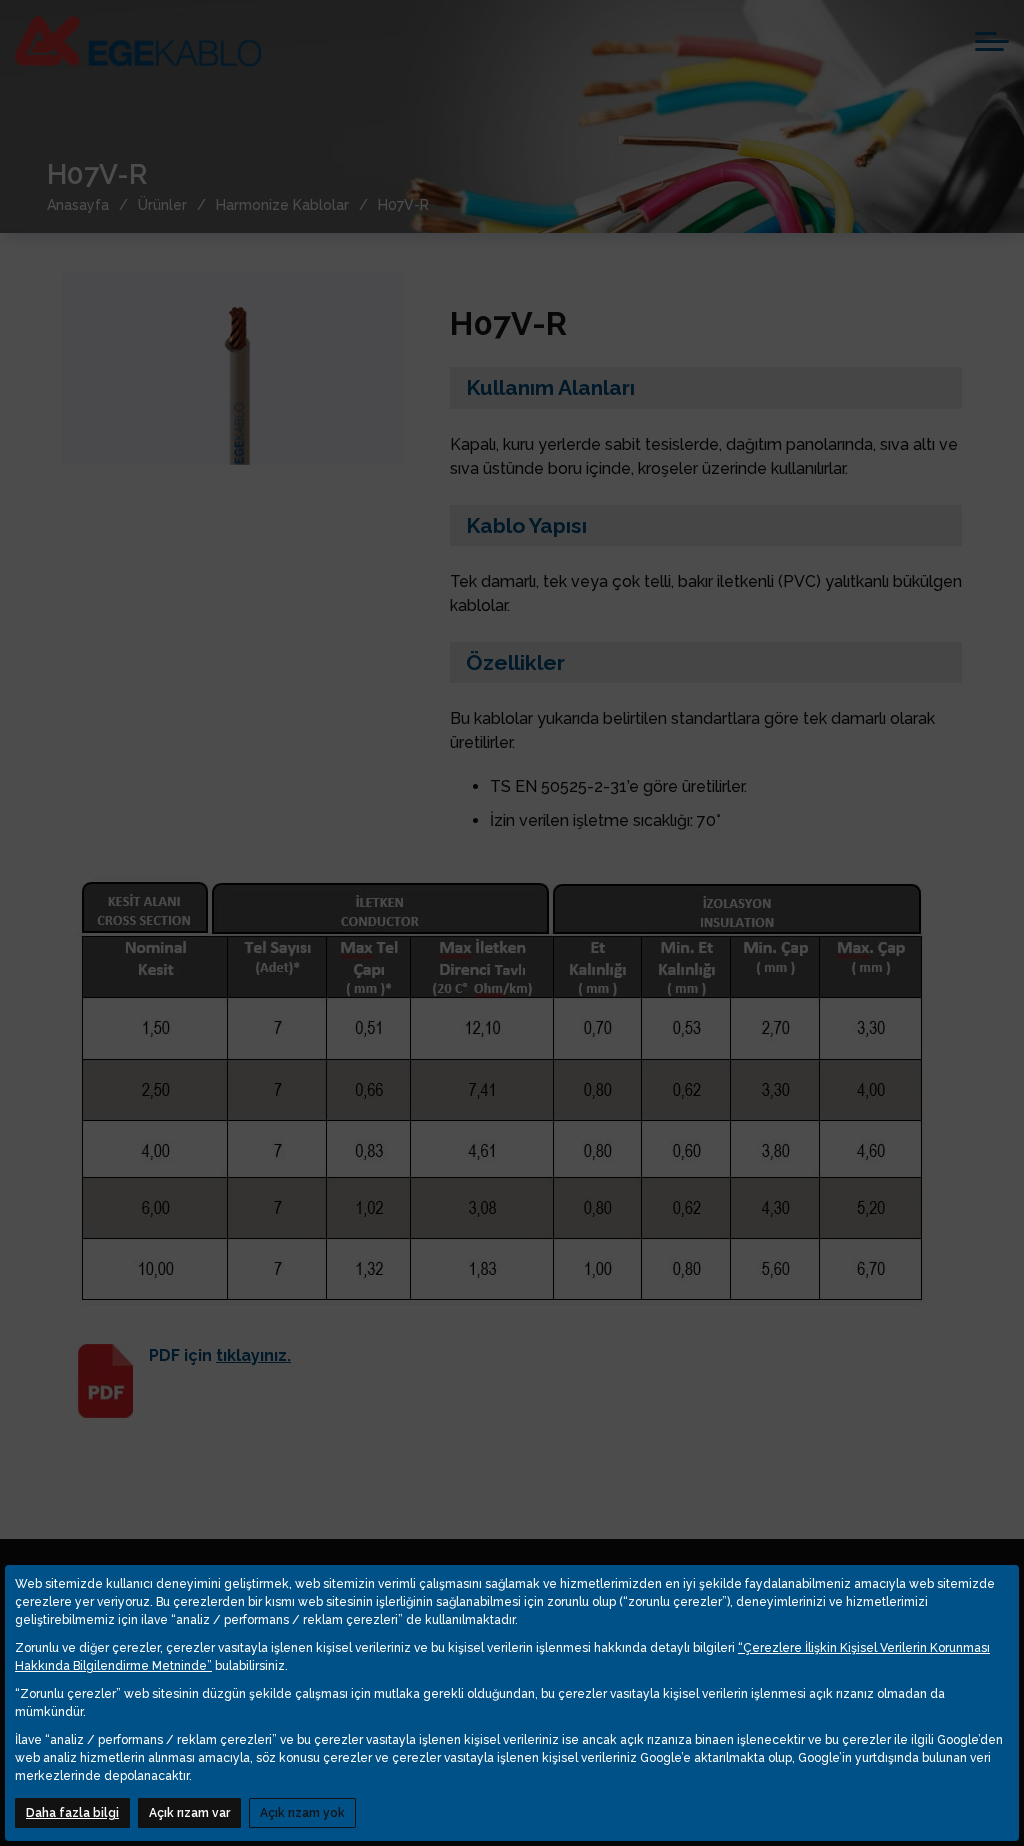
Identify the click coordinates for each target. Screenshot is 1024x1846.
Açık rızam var (189, 1813)
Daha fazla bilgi (72, 1813)
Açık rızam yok (302, 1813)
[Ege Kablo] (138, 41)
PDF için (220, 1355)
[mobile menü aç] (992, 41)
